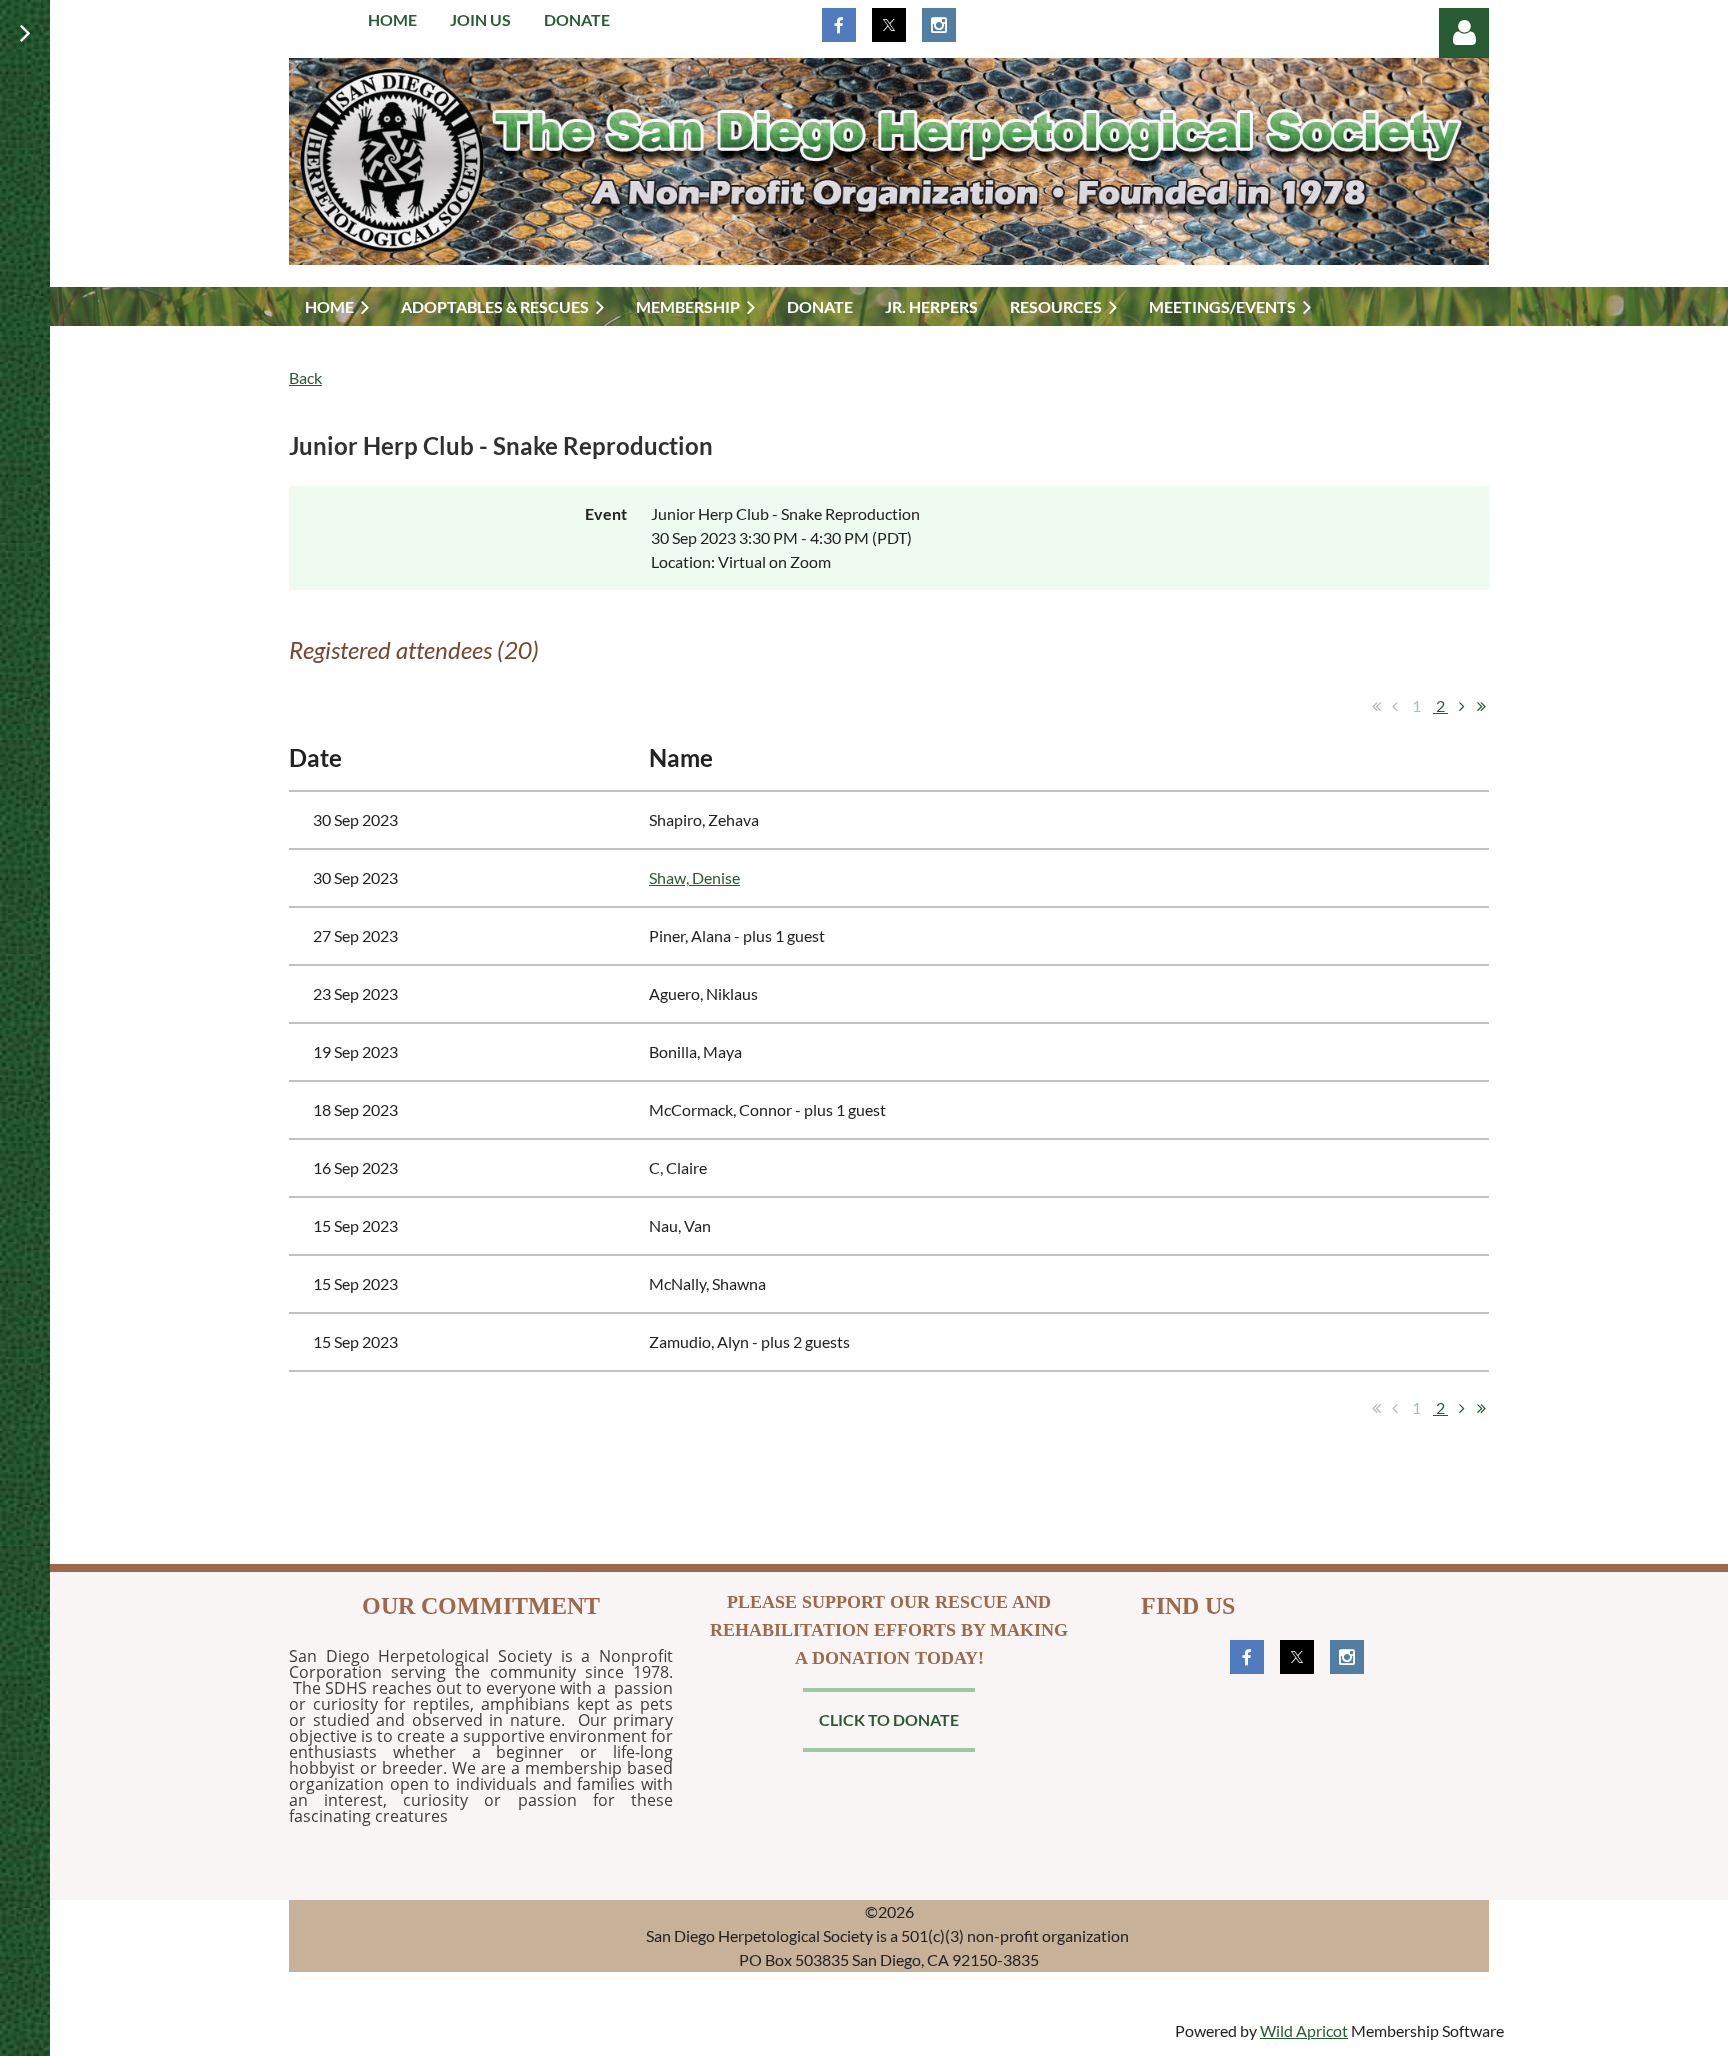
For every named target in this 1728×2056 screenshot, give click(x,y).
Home (392, 19)
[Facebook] (839, 25)
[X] (889, 25)
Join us (480, 19)
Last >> (1481, 706)
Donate (577, 19)
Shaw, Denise (694, 877)
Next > (1462, 706)
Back (305, 377)
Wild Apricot (1304, 2030)
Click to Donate (889, 1719)
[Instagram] (939, 25)
